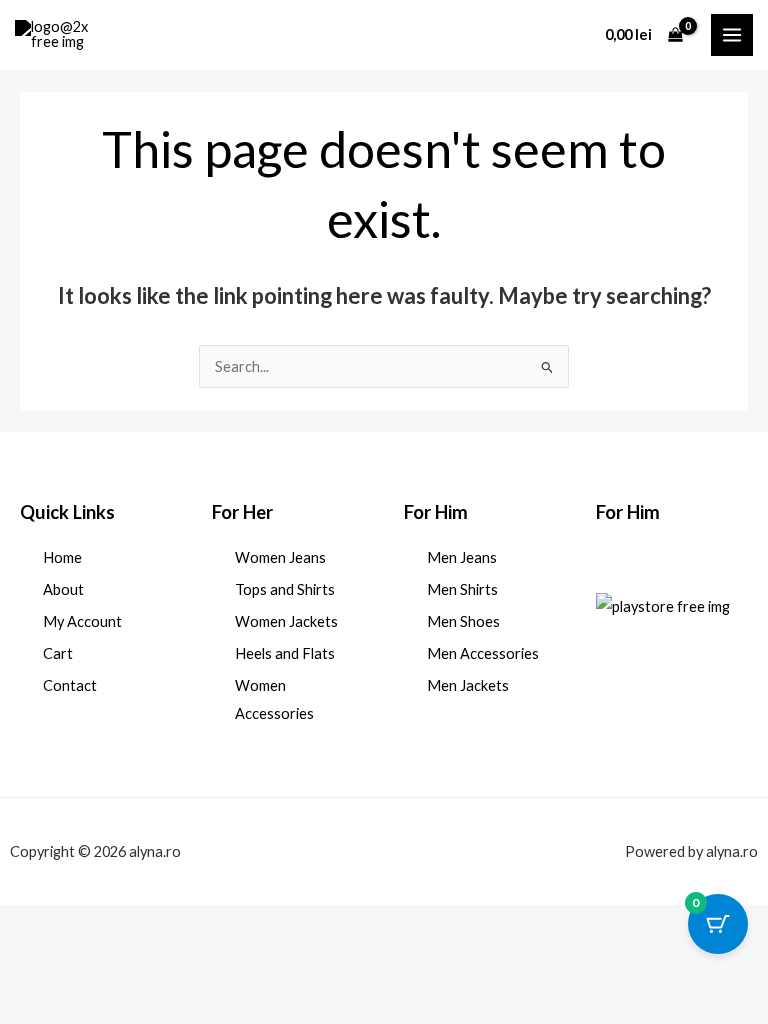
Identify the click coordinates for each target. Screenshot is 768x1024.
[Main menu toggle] (732, 35)
